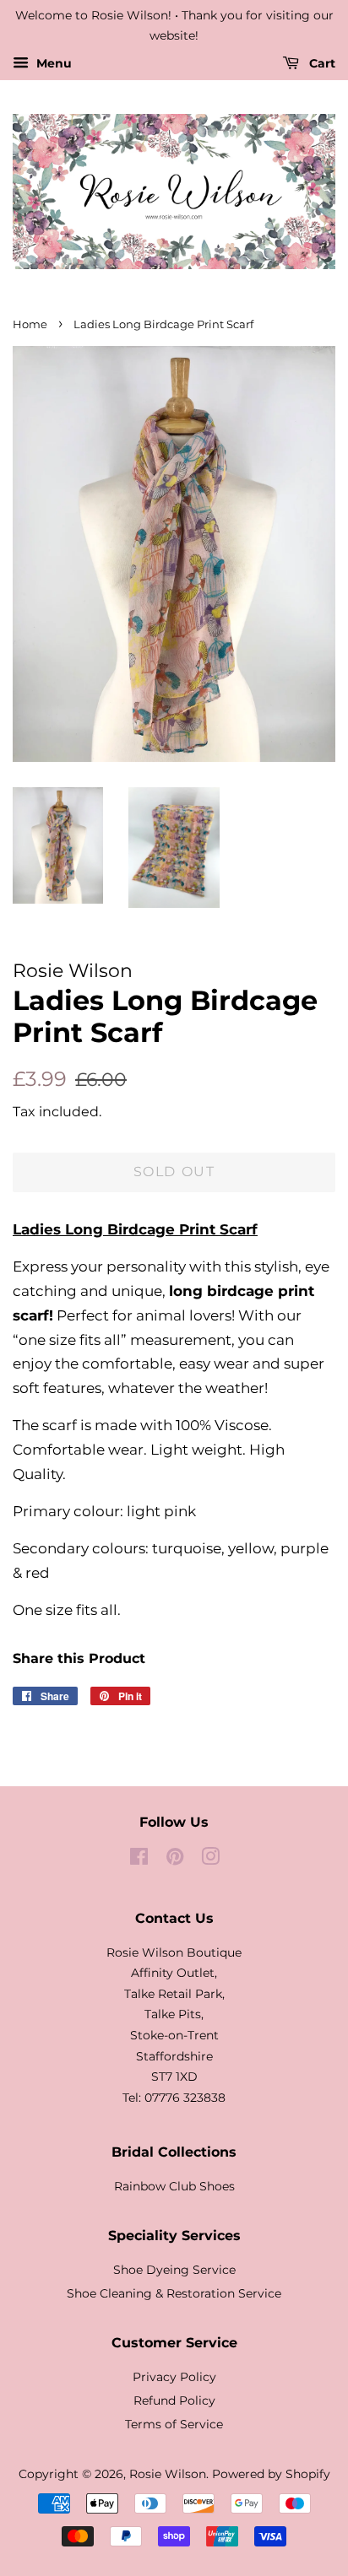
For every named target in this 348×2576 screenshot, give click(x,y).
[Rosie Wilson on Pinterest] (175, 1860)
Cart (321, 63)
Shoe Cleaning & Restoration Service (174, 2293)
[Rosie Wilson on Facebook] (139, 1860)
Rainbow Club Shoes (174, 2186)
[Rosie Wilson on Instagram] (210, 1860)
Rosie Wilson (168, 2474)
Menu (52, 63)
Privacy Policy (174, 2377)
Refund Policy (174, 2400)
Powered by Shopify (271, 2474)
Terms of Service (174, 2424)
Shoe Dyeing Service (174, 2270)
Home (30, 324)
